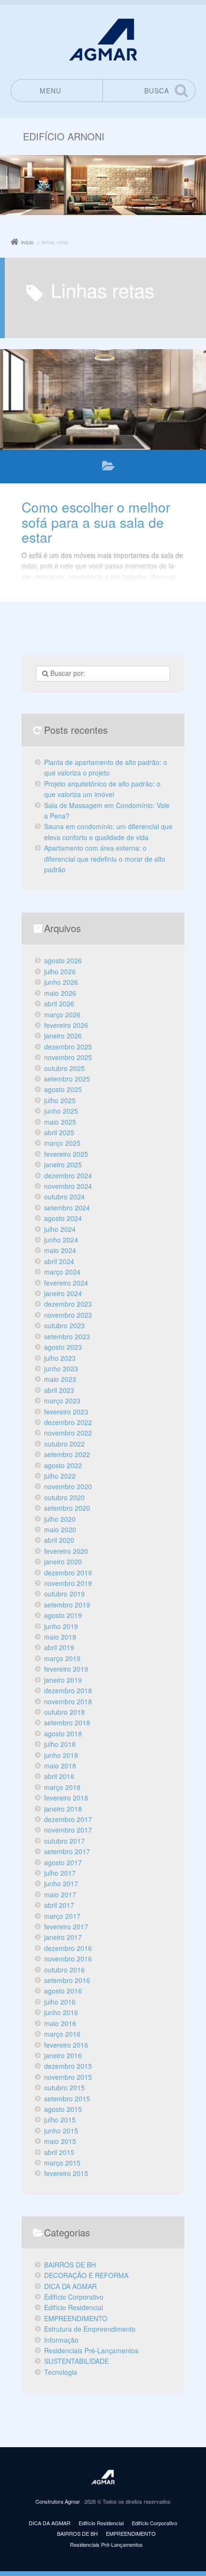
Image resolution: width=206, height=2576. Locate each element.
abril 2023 (59, 1390)
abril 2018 (59, 1776)
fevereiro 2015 (66, 2173)
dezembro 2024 (68, 1175)
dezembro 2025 (68, 1047)
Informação (61, 2340)
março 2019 (62, 1658)
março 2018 (62, 1787)
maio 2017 (60, 1894)
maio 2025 (60, 1122)
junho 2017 (61, 1883)
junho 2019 (61, 1626)
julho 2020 (60, 1519)
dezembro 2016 (68, 1948)
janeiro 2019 (63, 1680)
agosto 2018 (63, 1733)
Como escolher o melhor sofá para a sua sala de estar (96, 522)
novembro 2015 (68, 2077)
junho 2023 (61, 1368)
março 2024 (62, 1272)
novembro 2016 (68, 1959)
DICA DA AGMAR (109, 468)
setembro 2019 (67, 1605)
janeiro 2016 (63, 2055)
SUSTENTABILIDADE (76, 2361)
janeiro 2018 (63, 1809)
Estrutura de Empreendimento (90, 2329)
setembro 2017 (67, 1851)
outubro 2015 (64, 2087)
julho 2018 (60, 1744)
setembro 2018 (67, 1722)
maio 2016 (60, 2023)
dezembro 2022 (68, 1422)
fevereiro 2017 (66, 1926)
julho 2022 (60, 1476)
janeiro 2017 (63, 1937)
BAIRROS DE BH (70, 2265)
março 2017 (62, 1916)
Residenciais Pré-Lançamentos (91, 2350)
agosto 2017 (63, 1862)
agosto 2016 (63, 1991)
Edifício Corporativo (74, 2297)
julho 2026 (60, 971)
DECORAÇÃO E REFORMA (86, 2275)
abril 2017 (59, 1905)
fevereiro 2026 (66, 1025)
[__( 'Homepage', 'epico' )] (103, 2477)
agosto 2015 (63, 2109)
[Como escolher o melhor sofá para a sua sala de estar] (103, 399)
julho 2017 (60, 1873)
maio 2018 (60, 1766)
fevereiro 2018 (66, 1798)
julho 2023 (60, 1358)
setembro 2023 (67, 1336)
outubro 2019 (64, 1594)
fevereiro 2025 (66, 1154)
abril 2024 (59, 1261)
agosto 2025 (63, 1089)
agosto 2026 (63, 960)
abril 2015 (59, 2152)
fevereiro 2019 (66, 1669)
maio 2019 (60, 1637)
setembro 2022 (67, 1454)
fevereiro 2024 (66, 1283)
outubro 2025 (64, 1068)
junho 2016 (61, 2012)
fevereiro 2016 (66, 2045)
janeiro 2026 (63, 1036)
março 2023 (62, 1401)
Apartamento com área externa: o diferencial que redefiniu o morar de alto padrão (105, 859)
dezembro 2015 (68, 2066)
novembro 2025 (68, 1057)
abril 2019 (59, 1647)
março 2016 (62, 2034)
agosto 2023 (63, 1347)
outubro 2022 (64, 1444)
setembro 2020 (67, 1508)
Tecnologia (61, 2372)
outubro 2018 (64, 1712)
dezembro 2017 (68, 1819)
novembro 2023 (68, 1315)
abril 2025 (59, 1132)
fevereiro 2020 (66, 1551)
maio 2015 (60, 2141)
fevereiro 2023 (66, 1412)
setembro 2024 (67, 1208)
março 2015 (62, 2163)
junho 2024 (61, 1240)
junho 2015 (61, 2131)
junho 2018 (61, 1755)
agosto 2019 (63, 1615)
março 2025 (62, 1143)
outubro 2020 (64, 1497)
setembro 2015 (67, 2098)
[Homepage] (103, 40)
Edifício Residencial (74, 2307)
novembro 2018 (68, 1701)
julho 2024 (60, 1229)
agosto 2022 (63, 1465)
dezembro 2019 (68, 1573)
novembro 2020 (68, 1486)
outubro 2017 (64, 1841)
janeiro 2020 (63, 1562)
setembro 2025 (67, 1079)
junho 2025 (61, 1111)
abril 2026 (59, 1003)
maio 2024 (60, 1250)
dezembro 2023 (68, 1304)
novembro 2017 (68, 1830)
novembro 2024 (68, 1186)
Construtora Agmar (58, 2501)
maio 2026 (60, 993)
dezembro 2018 (68, 1690)
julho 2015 (60, 2120)
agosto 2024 (63, 1218)
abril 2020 (59, 1540)
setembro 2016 (67, 1980)
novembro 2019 (68, 1583)
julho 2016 (60, 2002)
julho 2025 (60, 1100)
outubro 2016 (64, 1970)
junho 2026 (61, 982)
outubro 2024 (64, 1197)
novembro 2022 (68, 1433)
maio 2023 (60, 1379)
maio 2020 (60, 1529)
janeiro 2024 (63, 1293)
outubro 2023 (64, 1325)
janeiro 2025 (63, 1164)
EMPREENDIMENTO (76, 2318)
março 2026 (62, 1014)
